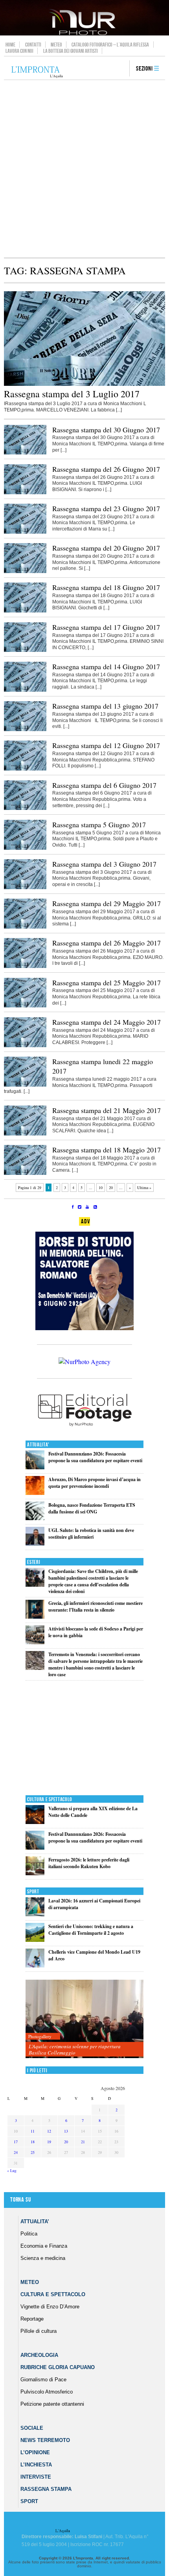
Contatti (33, 45)
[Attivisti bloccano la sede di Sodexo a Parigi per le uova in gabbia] (35, 1643)
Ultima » (144, 1187)
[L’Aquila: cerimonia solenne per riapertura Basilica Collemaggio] (84, 2019)
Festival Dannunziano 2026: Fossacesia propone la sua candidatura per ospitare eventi (95, 1457)
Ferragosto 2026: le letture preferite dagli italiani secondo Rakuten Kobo (89, 1863)
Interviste (36, 2477)
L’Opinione (35, 2452)
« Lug (12, 2170)
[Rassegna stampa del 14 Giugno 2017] (25, 690)
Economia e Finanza (44, 2246)
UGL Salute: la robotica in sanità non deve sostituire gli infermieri (91, 1534)
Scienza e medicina (43, 2258)
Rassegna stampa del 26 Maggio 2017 (107, 943)
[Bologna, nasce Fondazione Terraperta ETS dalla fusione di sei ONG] (35, 1518)
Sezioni (144, 69)
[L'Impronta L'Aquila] (37, 72)
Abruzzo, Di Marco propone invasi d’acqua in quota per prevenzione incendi (95, 1483)
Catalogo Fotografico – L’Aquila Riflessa (110, 45)
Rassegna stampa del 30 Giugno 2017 (106, 430)
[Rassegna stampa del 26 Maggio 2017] (25, 966)
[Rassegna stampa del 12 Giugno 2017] (25, 769)
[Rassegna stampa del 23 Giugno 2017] (25, 532)
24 (16, 2152)
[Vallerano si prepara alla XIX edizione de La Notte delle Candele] (35, 1822)
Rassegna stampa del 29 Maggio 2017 (107, 903)
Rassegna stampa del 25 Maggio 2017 (107, 983)
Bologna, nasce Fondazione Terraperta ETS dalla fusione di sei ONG (92, 1508)
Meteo (56, 45)
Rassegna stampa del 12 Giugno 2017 (106, 745)
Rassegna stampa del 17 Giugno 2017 (106, 627)
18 (33, 2142)
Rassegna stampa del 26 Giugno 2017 (106, 469)
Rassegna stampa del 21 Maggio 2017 (107, 1110)
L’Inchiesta (36, 2465)
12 (49, 2131)
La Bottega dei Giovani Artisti (71, 51)
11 (33, 2131)
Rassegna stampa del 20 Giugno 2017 (106, 548)
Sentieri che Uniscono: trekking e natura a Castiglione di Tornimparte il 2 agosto (91, 1930)
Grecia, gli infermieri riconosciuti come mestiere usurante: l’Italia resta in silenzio (96, 1606)
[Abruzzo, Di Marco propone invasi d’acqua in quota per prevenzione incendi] (35, 1493)
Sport (33, 1892)
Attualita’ (35, 2221)
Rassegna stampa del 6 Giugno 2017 (104, 785)
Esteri (34, 1562)
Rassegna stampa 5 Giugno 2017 (99, 825)
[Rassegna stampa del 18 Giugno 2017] (25, 611)
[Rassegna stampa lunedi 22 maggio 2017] (25, 1085)
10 (101, 1187)
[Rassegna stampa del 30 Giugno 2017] (25, 453)
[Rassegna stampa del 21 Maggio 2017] (25, 1134)
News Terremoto (45, 2440)
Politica (29, 2234)
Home (10, 45)
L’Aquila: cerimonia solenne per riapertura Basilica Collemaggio (75, 2049)
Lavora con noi (19, 51)
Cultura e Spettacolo (50, 1799)
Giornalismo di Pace (43, 2380)
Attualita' (38, 1445)
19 (49, 2142)
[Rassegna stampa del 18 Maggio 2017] (25, 1173)
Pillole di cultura (39, 2331)
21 (83, 2142)
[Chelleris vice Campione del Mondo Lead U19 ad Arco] (35, 1966)
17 (16, 2142)
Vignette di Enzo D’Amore (50, 2307)
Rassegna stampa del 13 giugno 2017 (105, 706)
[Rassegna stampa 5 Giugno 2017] (25, 848)
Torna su (20, 2200)
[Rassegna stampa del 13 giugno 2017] (25, 730)
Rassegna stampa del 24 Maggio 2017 (107, 1022)
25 (33, 2152)
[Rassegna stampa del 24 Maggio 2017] (25, 1046)
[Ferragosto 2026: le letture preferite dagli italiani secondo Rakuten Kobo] (35, 1873)
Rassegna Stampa (46, 2489)
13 (66, 2131)
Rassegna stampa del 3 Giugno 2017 (104, 864)
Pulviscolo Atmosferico (47, 2392)
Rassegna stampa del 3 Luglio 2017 (72, 394)
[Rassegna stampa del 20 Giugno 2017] (25, 571)
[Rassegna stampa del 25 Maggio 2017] (25, 1006)
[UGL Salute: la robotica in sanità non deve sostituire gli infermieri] (35, 1544)
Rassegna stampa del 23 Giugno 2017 (106, 508)
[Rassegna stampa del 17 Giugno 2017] (25, 650)
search (121, 69)
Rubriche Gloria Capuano (58, 2367)
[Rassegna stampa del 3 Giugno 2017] (25, 888)
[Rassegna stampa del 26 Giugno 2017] (25, 493)
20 (111, 1187)
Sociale (32, 2428)
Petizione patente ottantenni (52, 2404)
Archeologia (39, 2355)
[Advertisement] (84, 169)
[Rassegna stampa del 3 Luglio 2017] (84, 384)
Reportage (32, 2319)
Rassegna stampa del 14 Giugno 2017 (106, 666)
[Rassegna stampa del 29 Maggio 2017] (25, 927)
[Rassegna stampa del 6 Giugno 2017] (25, 808)
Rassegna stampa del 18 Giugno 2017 (106, 587)
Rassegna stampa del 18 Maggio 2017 (107, 1150)
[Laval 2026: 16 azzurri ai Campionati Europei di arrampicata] (35, 1914)
